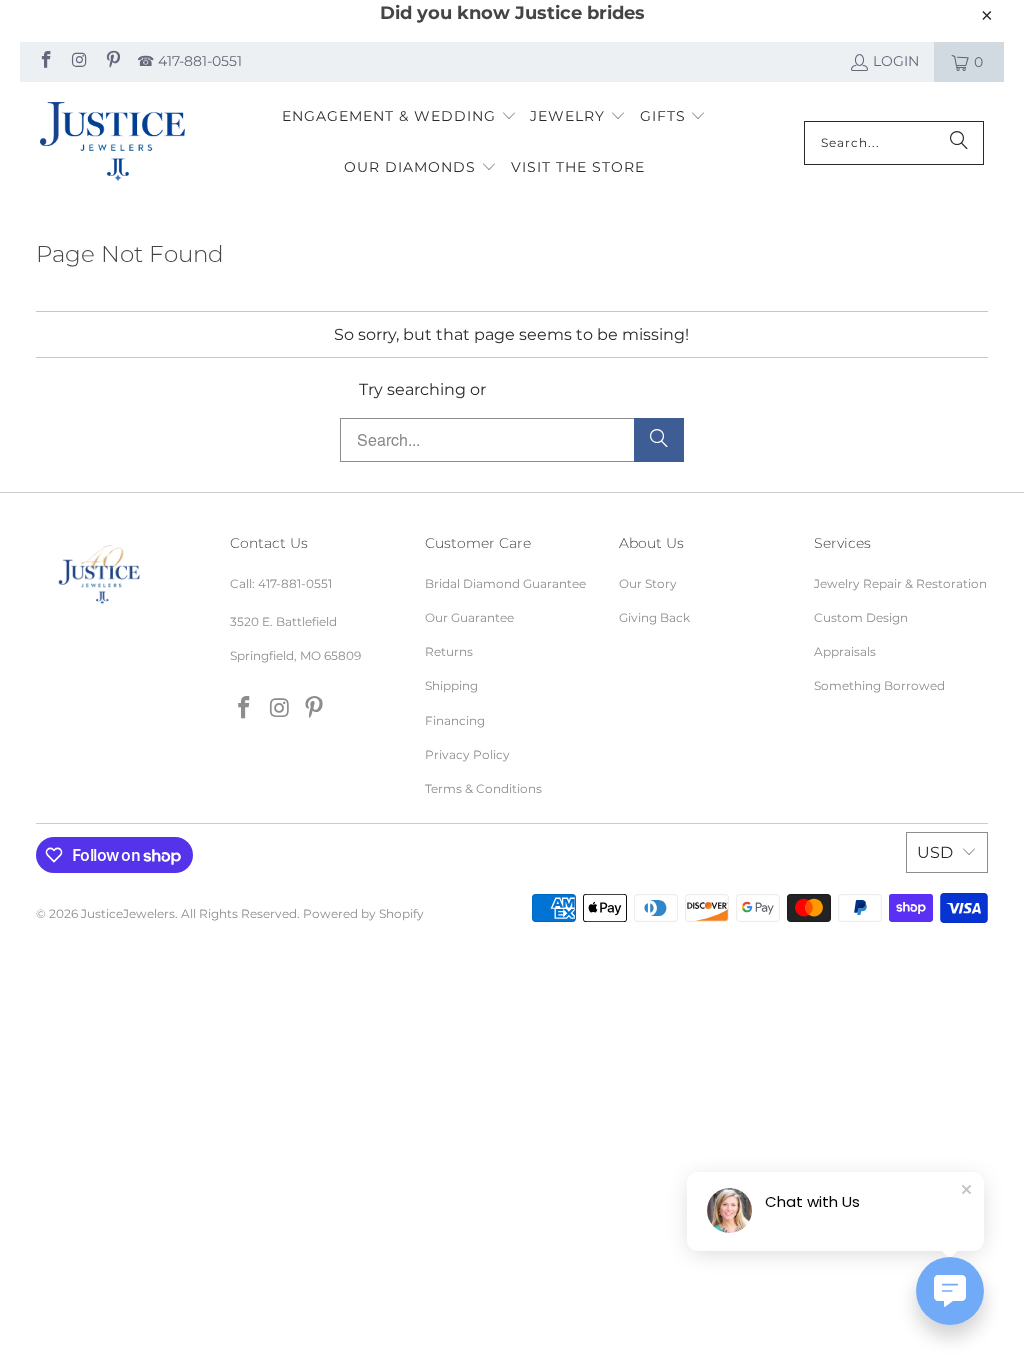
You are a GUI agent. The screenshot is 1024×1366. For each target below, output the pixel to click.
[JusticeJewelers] (112, 143)
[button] (399, 117)
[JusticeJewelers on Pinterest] (112, 62)
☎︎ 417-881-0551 (189, 61)
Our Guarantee (469, 617)
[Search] (959, 143)
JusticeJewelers (128, 913)
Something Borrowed (879, 685)
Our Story (648, 583)
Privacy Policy (467, 754)
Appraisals (845, 651)
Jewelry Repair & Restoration (900, 583)
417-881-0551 (295, 583)
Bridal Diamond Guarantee (505, 583)
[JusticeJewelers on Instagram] (79, 62)
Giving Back (654, 617)
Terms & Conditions (483, 788)
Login (896, 61)
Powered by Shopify (363, 913)
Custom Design (861, 617)
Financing (455, 720)
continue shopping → (577, 389)
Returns (449, 651)
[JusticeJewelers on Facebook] (45, 62)
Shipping (451, 685)
